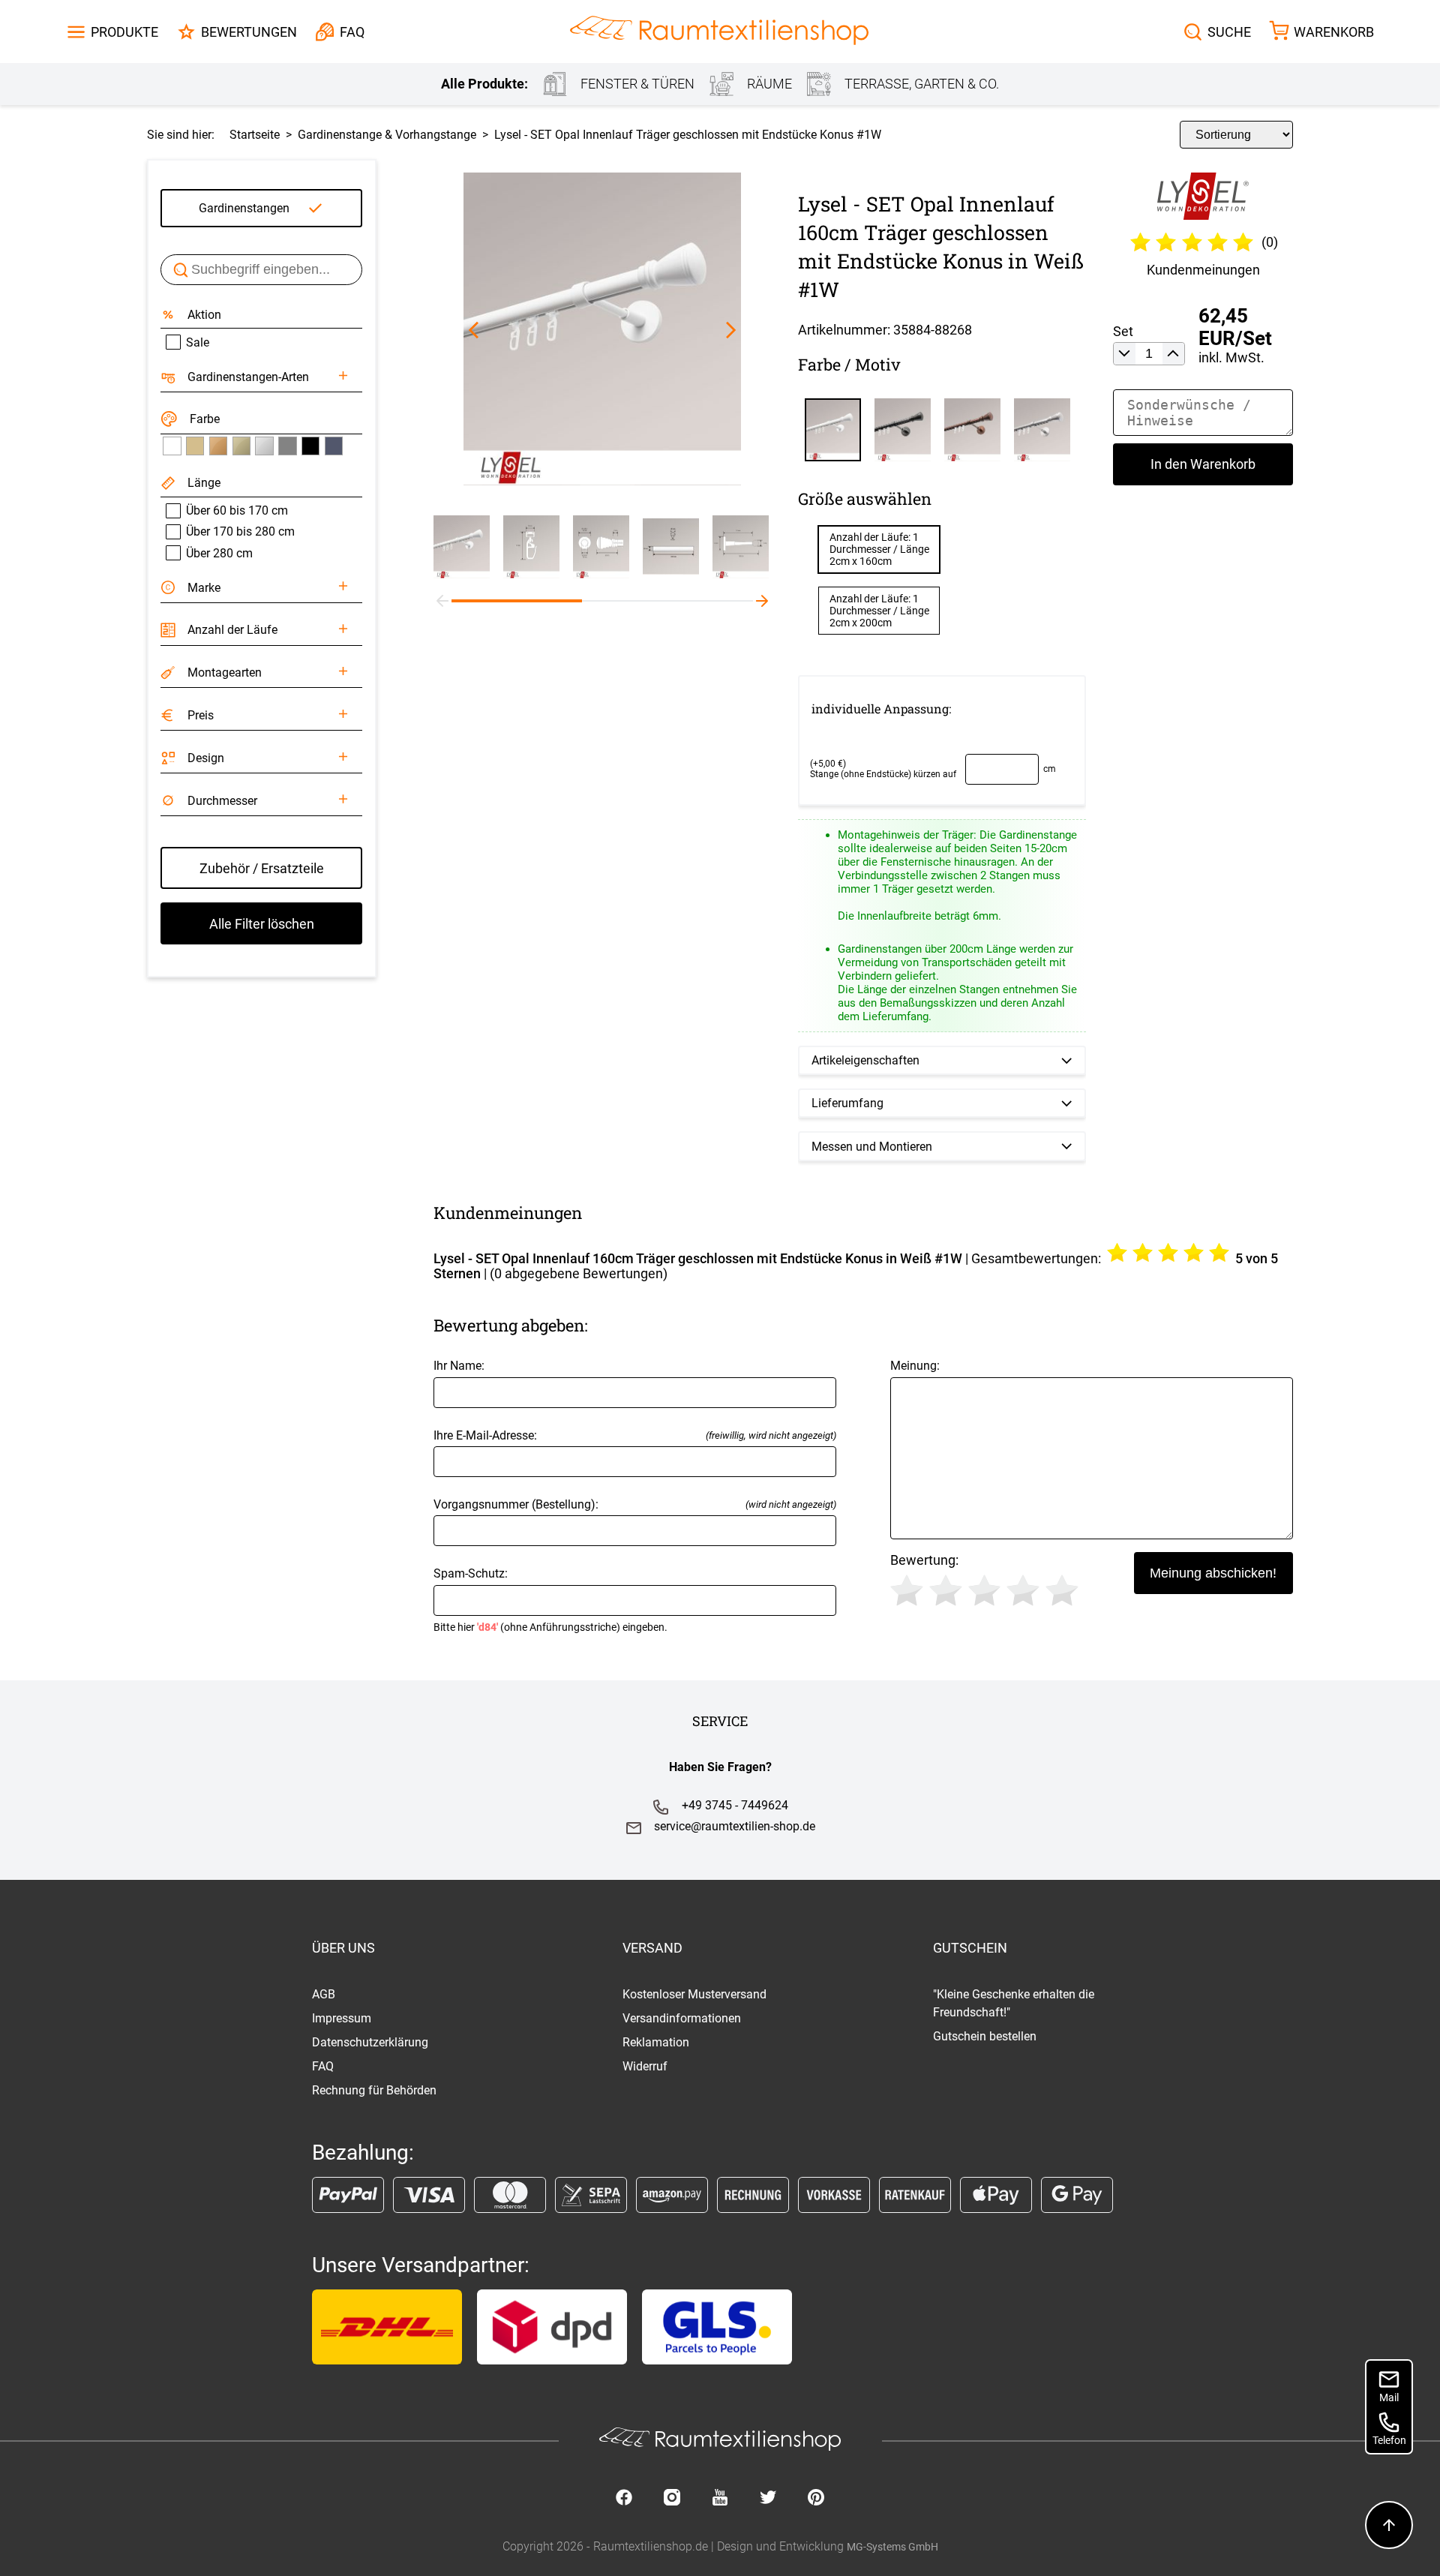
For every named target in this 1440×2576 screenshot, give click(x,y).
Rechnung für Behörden (374, 2090)
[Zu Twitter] (768, 2499)
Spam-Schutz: (550, 1600)
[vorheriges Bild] (474, 330)
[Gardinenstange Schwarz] (310, 446)
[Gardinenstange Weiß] (172, 446)
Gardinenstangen (244, 208)
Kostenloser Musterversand (694, 1994)
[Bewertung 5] (1062, 1590)
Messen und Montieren (872, 1147)
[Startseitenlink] (719, 32)
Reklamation (656, 2042)
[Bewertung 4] (1023, 1590)
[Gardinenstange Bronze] (218, 446)
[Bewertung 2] (946, 1590)
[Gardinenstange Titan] (334, 446)
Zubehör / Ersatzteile (262, 868)
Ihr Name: (459, 1366)
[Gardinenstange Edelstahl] (264, 446)
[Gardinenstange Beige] (195, 446)
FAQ (323, 2066)
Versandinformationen (682, 2018)
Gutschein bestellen (985, 2036)
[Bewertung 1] (907, 1590)
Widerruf (645, 2066)
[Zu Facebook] (624, 2499)
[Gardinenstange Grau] (287, 446)
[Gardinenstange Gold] (241, 446)
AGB (324, 1994)
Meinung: (915, 1366)
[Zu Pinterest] (816, 2499)
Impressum (342, 2018)
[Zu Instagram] (672, 2499)
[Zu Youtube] (720, 2499)
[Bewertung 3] (985, 1590)
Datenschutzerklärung (370, 2042)
